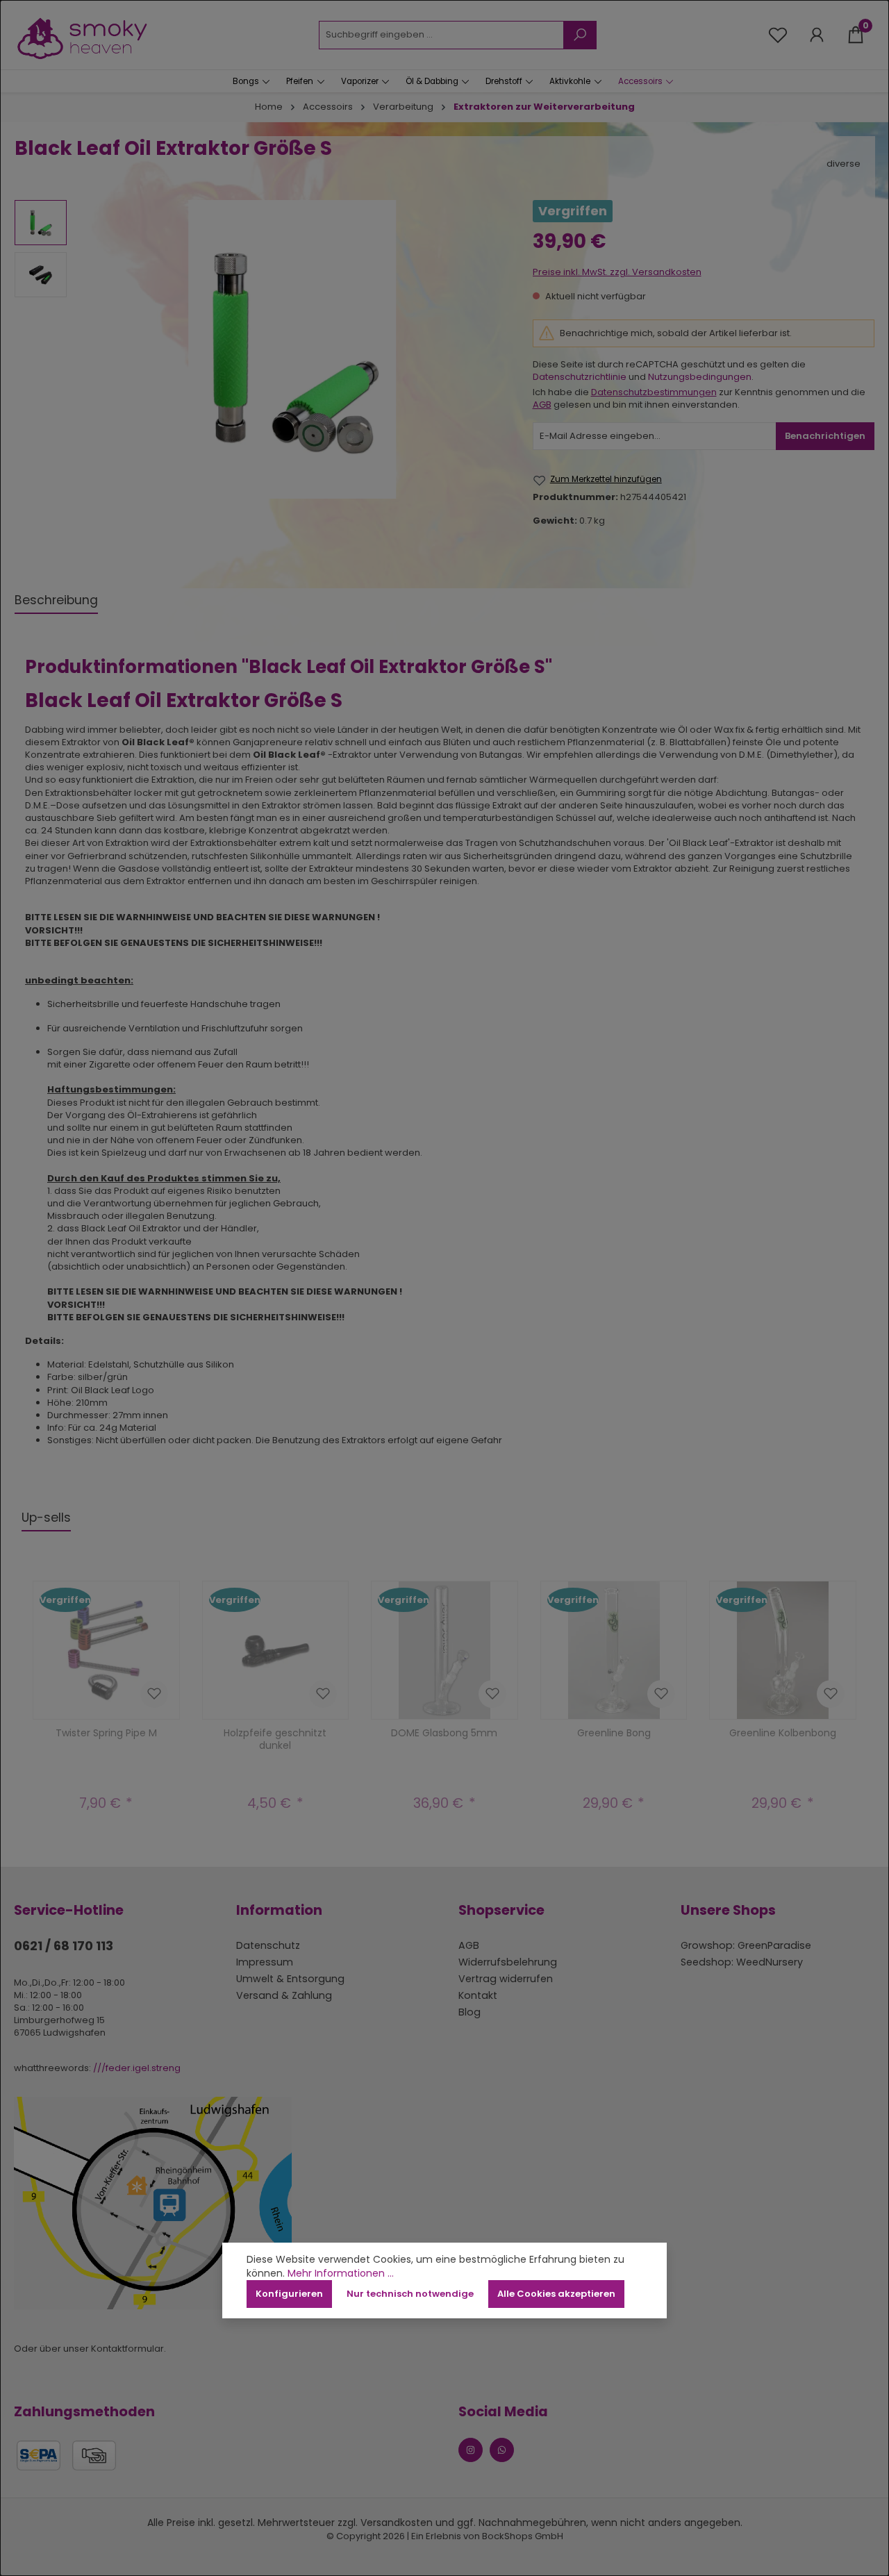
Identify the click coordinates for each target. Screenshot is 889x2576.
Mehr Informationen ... (341, 2274)
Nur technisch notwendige (410, 2294)
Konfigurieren (289, 2294)
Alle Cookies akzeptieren (556, 2294)
